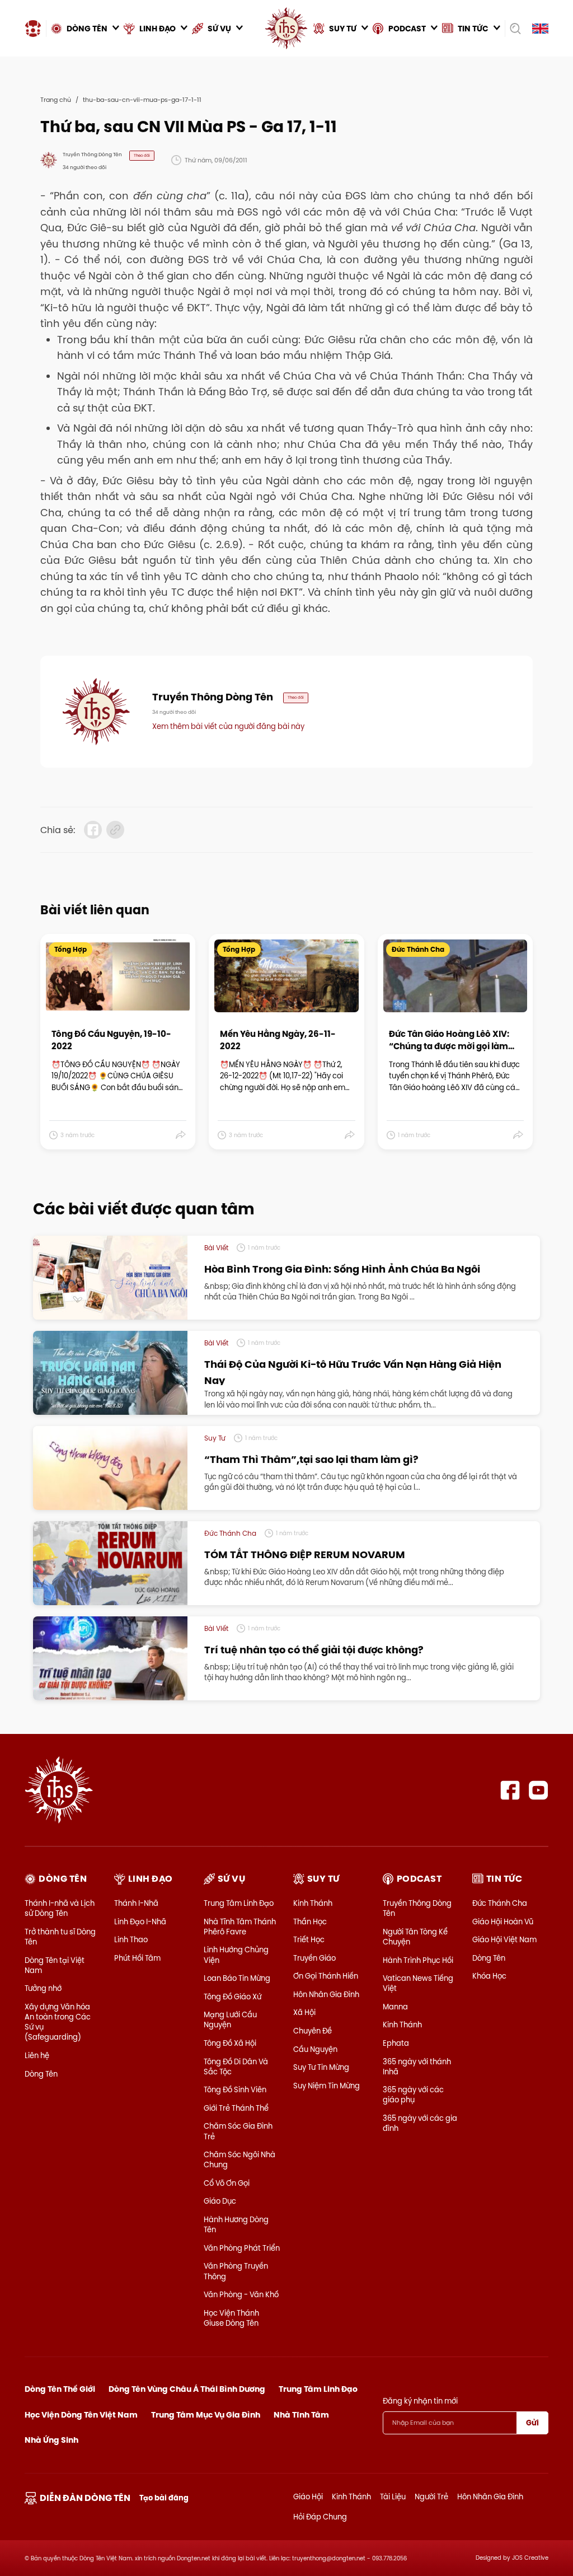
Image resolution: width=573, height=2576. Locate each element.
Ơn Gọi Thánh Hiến (326, 1976)
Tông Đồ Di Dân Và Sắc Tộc (236, 2067)
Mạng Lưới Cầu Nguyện (230, 2019)
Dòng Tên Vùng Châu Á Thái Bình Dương (187, 2389)
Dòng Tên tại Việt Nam (55, 1965)
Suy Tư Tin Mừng (321, 2067)
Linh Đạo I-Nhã (140, 1922)
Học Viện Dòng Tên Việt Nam (81, 2415)
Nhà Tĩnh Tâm (301, 2415)
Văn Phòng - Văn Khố (241, 2294)
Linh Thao (131, 1939)
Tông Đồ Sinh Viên (235, 2089)
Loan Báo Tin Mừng (237, 1978)
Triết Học (309, 1939)
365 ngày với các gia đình (420, 2123)
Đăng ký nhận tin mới (420, 2401)
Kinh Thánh (313, 1903)
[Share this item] (181, 1135)
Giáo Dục (220, 2201)
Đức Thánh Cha (500, 1903)
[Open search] (515, 29)
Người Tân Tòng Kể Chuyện (415, 1937)
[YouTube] (539, 1790)
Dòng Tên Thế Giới (60, 2389)
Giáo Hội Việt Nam (504, 1939)
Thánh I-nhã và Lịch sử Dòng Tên (60, 1908)
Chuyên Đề (313, 2031)
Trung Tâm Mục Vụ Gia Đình (206, 2415)
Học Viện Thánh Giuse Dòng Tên (231, 2318)
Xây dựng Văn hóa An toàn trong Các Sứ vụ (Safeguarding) (58, 2022)
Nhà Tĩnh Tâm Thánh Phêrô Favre (240, 1927)
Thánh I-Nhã (136, 1903)
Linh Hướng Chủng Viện (236, 1955)
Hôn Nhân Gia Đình (326, 1994)
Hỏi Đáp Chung (320, 2517)
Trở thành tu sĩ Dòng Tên (60, 1937)
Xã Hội (304, 2012)
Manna (395, 2007)
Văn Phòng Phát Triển (242, 2248)
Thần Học (310, 1922)
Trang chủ (56, 100)
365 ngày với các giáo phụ (413, 2095)
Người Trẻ (431, 2496)
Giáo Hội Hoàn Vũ (503, 1922)
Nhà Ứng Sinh (51, 2440)
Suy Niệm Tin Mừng (327, 2086)
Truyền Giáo (314, 1958)
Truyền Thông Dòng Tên (417, 1908)
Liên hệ (37, 2055)
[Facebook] (510, 1790)
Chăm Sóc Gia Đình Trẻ (238, 2131)
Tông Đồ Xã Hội (230, 2043)
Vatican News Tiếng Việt (418, 1983)
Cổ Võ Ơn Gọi (227, 2183)
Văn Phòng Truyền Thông (236, 2271)
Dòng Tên (41, 2074)
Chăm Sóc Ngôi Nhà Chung (239, 2159)
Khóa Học (489, 1976)
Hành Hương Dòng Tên (236, 2224)
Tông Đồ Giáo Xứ (233, 1997)
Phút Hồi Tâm (137, 1958)
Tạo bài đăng (164, 2498)
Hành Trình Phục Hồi (418, 1960)
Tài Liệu (393, 2496)
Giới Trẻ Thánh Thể (236, 2108)
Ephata (396, 2043)
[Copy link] (115, 830)
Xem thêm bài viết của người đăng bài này (228, 726)
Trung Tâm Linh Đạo (239, 1903)
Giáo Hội (308, 2496)
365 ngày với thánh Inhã (417, 2067)
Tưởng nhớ (43, 1988)
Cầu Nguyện (315, 2049)
